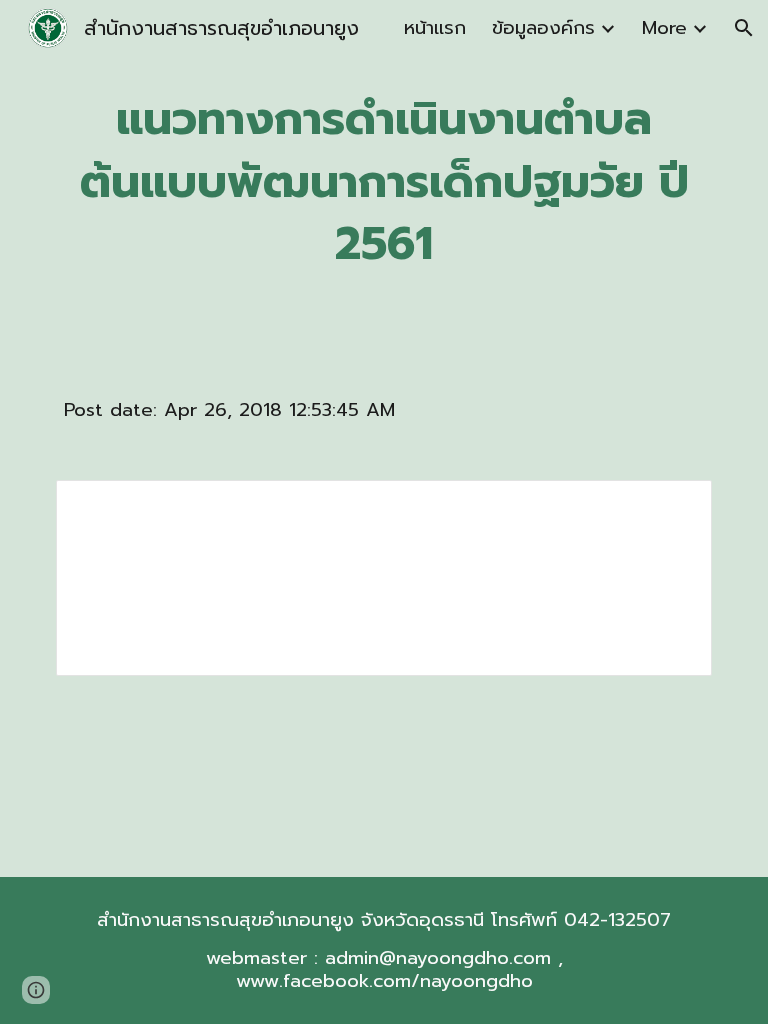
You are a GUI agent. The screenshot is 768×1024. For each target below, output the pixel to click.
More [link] (664, 28)
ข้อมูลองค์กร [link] (543, 28)
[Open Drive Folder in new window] (674, 506)
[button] (744, 28)
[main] (383, 182)
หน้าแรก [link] (435, 28)
